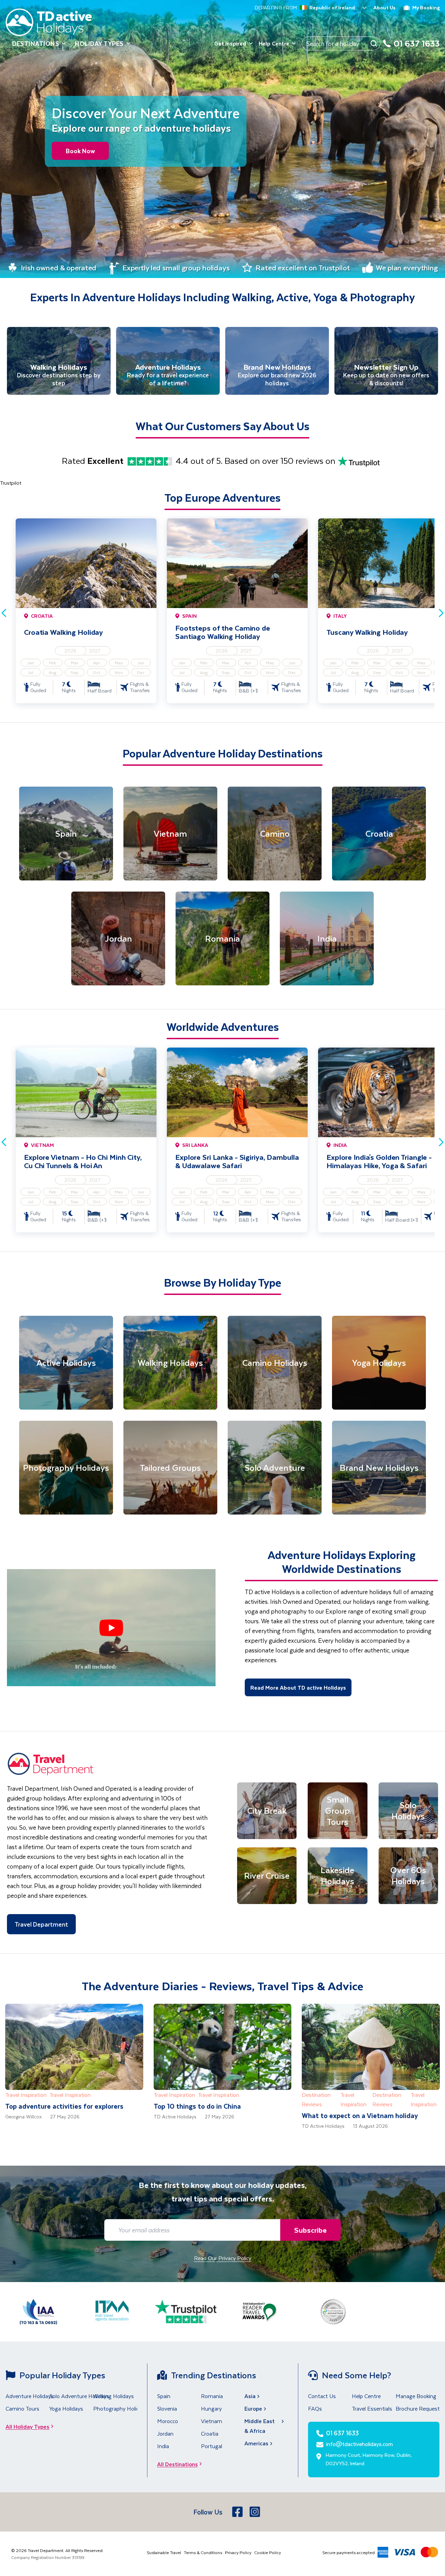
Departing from (276, 8)
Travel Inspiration (26, 2095)
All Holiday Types (27, 2426)
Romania (212, 2396)
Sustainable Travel (164, 2552)
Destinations (36, 43)
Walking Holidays (114, 2396)
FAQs (315, 2408)
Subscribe (310, 2230)
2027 (95, 651)
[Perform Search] (374, 43)
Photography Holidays (120, 2408)
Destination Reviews (316, 2099)
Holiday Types (99, 43)
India (163, 2446)
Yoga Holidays (66, 2408)
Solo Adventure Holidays (79, 2396)
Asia (250, 2396)
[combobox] (301, 8)
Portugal (212, 2446)
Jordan (165, 2433)
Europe (253, 2408)
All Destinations (177, 2464)
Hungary (211, 2408)
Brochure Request (418, 2408)
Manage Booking (416, 2396)
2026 (70, 651)
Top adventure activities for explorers (64, 2106)
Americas (256, 2443)
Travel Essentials (372, 2408)
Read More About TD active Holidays (298, 1687)
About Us (385, 7)
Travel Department (41, 1924)
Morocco (168, 2421)
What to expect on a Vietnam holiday (360, 2115)
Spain (164, 2396)
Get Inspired (230, 43)
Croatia (210, 2433)
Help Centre (274, 43)
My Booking (426, 7)
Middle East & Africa (260, 2426)
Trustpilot (11, 483)
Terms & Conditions (203, 2552)
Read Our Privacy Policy (223, 2258)
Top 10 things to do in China (197, 2106)
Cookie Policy (268, 2552)
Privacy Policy (238, 2552)
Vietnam (212, 2421)
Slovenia (167, 2408)
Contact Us (322, 2396)
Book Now (80, 151)
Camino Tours (22, 2408)
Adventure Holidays (30, 2396)
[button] (111, 1628)
